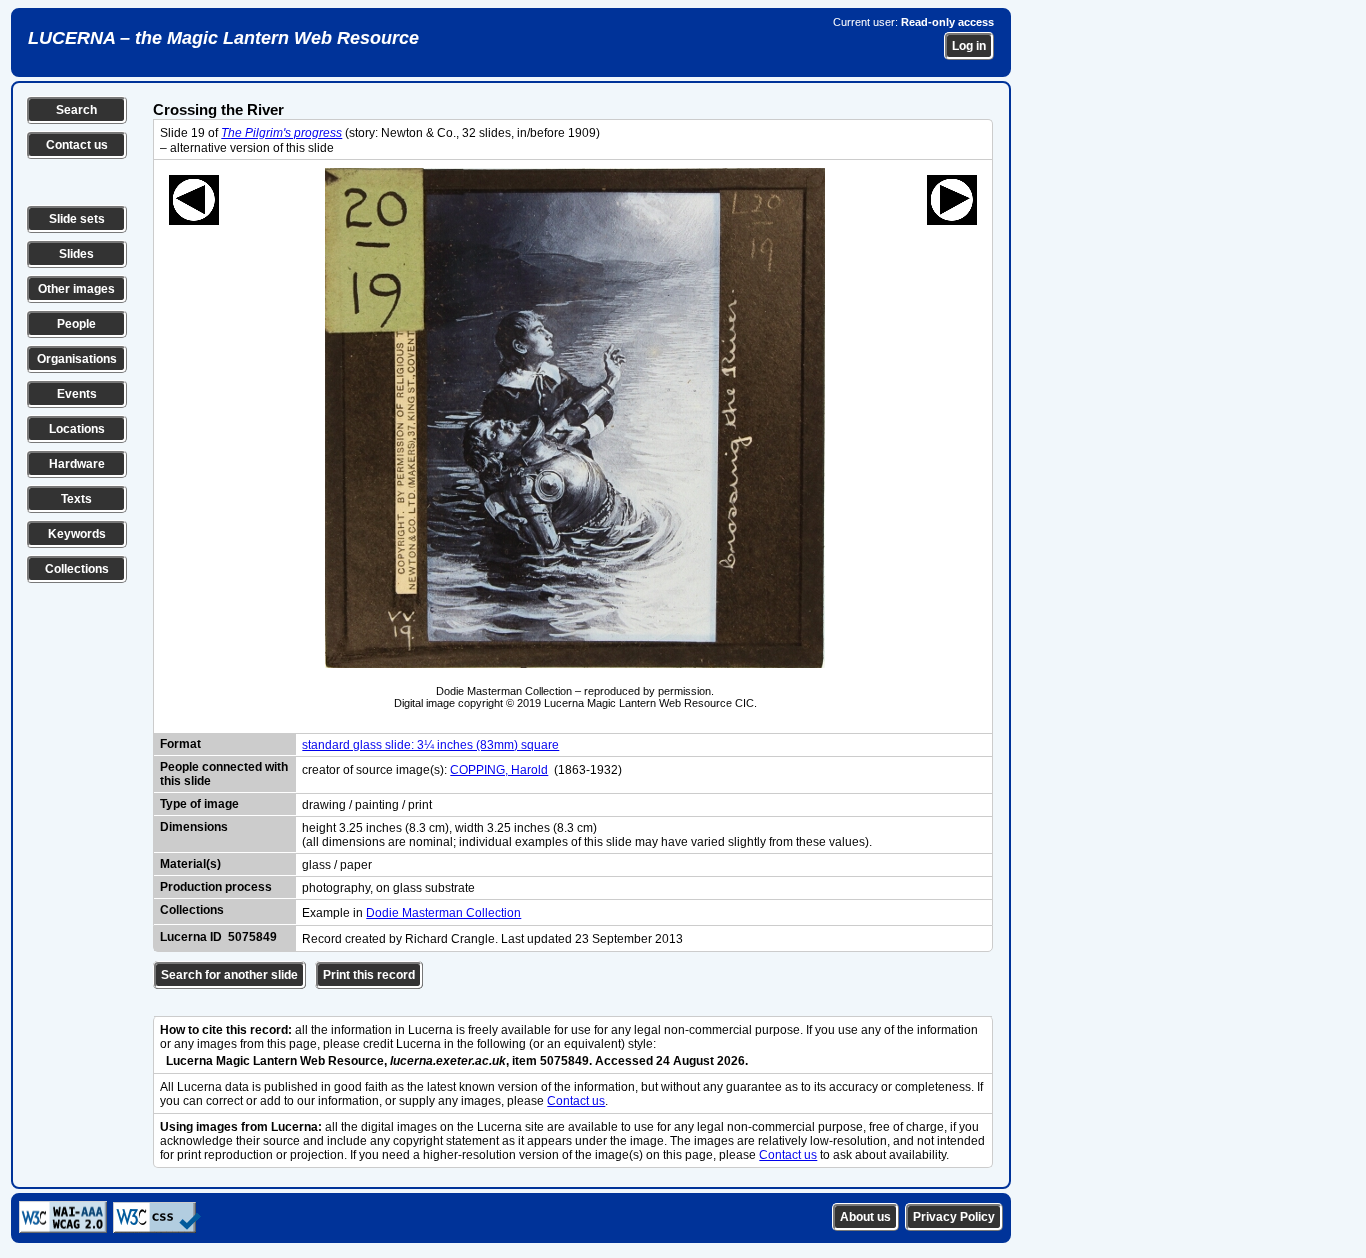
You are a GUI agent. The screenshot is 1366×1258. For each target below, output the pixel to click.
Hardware (77, 464)
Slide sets (77, 219)
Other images (76, 289)
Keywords (77, 534)
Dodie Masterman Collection (443, 913)
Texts (76, 499)
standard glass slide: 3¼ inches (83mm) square (430, 745)
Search (76, 110)
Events (77, 394)
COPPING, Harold (499, 770)
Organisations (77, 359)
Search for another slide (229, 975)
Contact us (77, 145)
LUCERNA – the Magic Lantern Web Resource (223, 38)
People (76, 324)
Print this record (369, 975)
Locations (77, 429)
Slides (76, 254)
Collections (77, 569)
